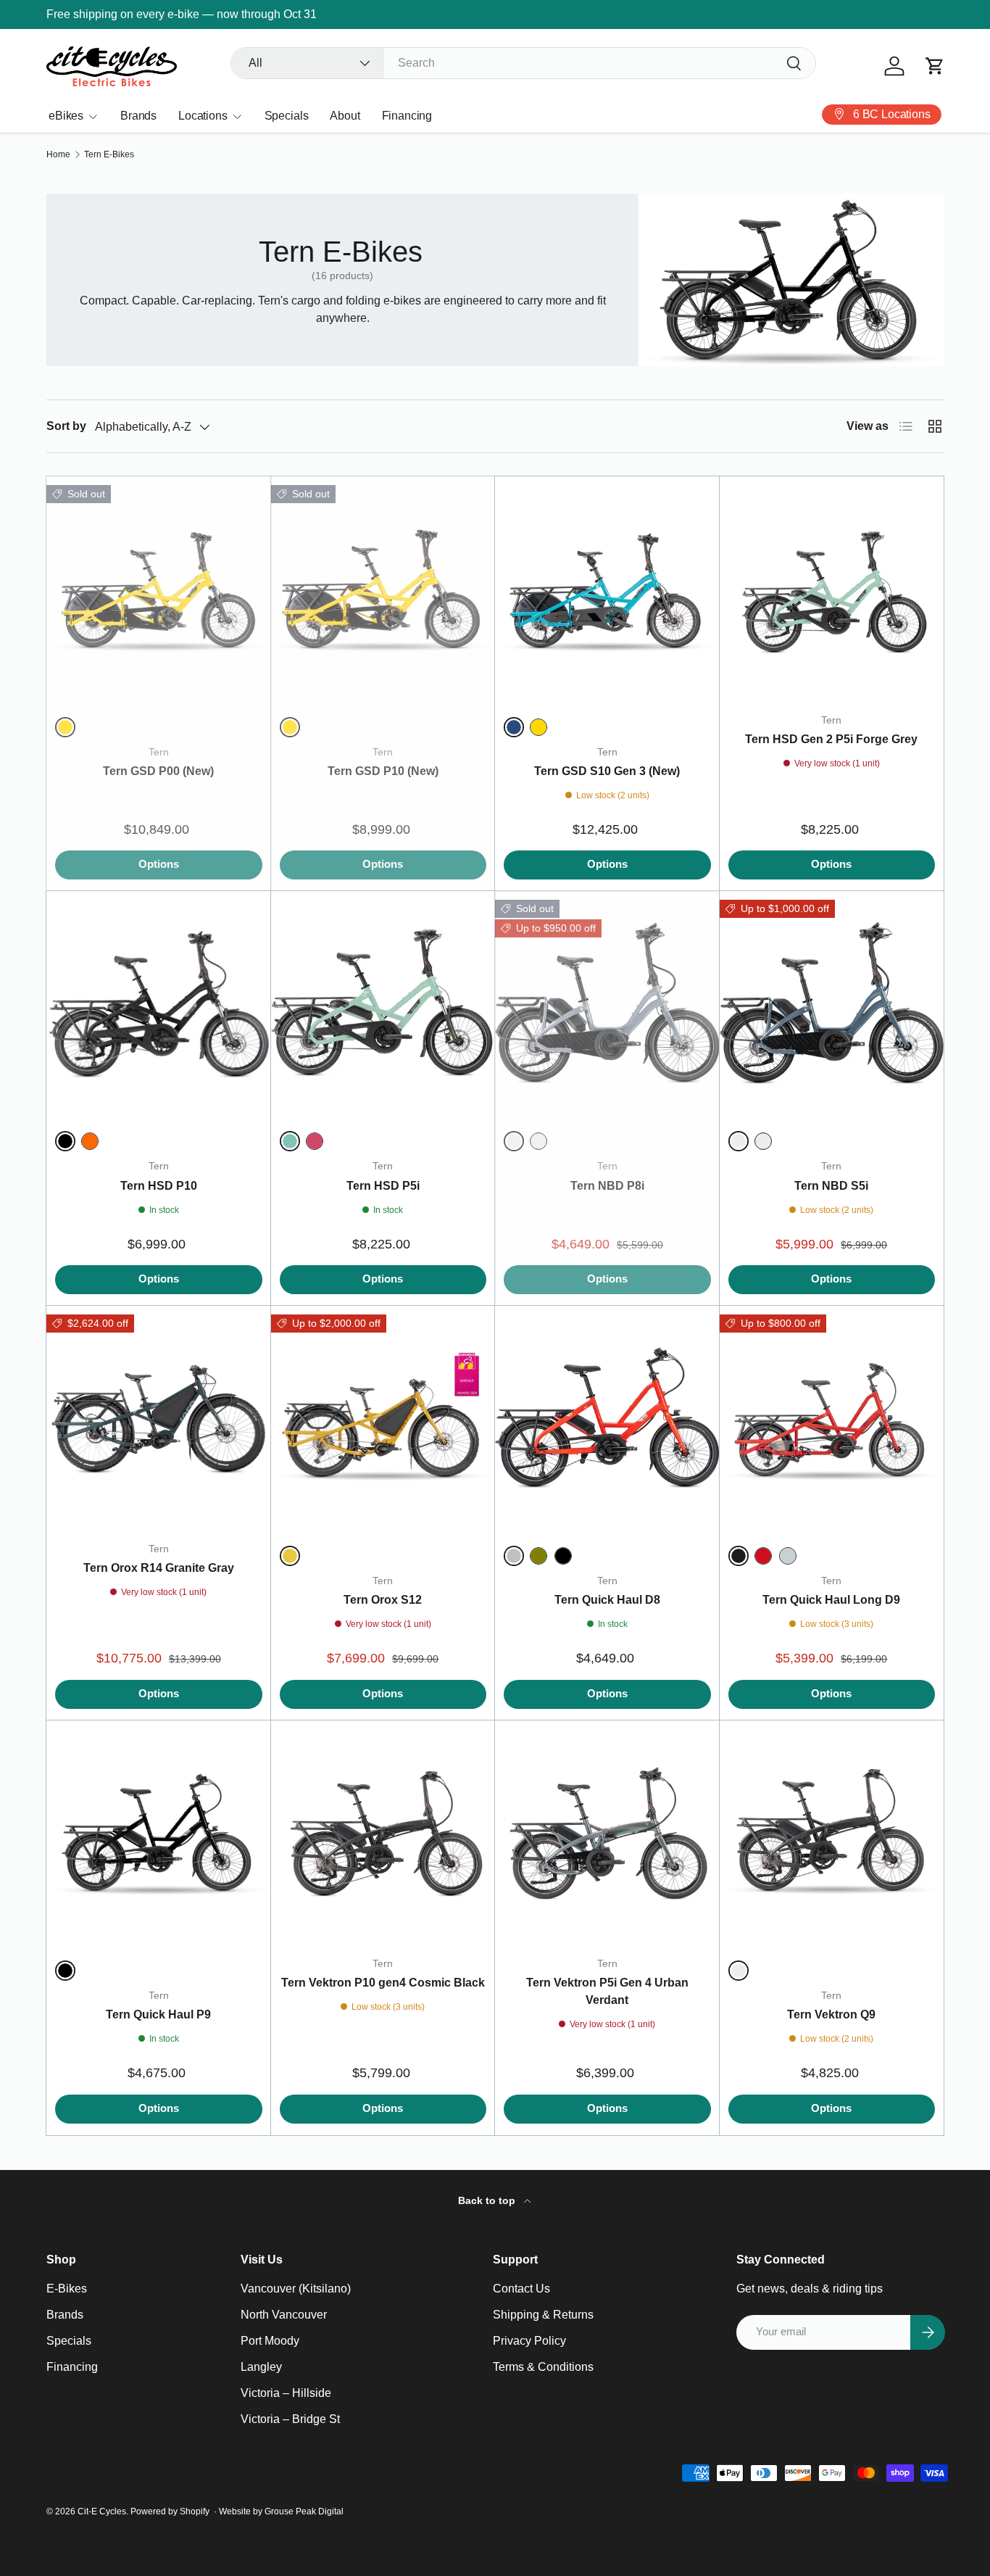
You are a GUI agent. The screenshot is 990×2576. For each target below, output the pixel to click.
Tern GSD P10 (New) (383, 771)
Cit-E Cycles (102, 2511)
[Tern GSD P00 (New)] (159, 589)
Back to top (488, 2200)
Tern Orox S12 (383, 1600)
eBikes (66, 116)
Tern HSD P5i (383, 1186)
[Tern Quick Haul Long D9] (832, 1418)
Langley (261, 2367)
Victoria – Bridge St (290, 2419)
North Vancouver (284, 2315)
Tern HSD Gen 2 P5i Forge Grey (831, 739)
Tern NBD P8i (607, 1186)
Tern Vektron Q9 (831, 2014)
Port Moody (270, 2341)
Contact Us (521, 2289)
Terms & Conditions (543, 2367)
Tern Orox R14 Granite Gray (159, 1568)
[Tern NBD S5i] (832, 1003)
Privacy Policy (529, 2341)
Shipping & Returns (543, 2315)
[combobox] (523, 63)
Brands (138, 116)
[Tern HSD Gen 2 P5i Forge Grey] (832, 589)
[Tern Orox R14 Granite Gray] (159, 1418)
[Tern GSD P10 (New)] (383, 589)
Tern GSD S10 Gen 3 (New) (607, 771)
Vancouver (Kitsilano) (296, 2289)
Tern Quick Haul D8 (607, 1600)
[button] (935, 66)
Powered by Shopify (170, 2511)
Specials (287, 116)
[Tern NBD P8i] (607, 1003)
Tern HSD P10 (159, 1186)
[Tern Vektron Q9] (832, 1833)
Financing (407, 116)
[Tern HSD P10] (159, 1003)
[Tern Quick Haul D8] (607, 1418)
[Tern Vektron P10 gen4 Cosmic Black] (383, 1833)
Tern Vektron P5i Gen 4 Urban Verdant (607, 1991)
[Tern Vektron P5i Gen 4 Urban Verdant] (607, 1833)
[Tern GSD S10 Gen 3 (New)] (607, 589)
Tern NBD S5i (831, 1186)
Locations (203, 116)
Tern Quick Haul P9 (158, 2014)
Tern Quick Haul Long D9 (831, 1600)
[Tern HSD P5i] (383, 1003)
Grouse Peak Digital (304, 2511)
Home (58, 154)
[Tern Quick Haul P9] (159, 1833)
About (345, 116)
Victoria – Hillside (286, 2393)
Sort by (66, 426)
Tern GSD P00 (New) (158, 771)
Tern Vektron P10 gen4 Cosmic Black (383, 1983)
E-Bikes (67, 2289)
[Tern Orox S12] (383, 1418)
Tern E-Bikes (109, 154)
